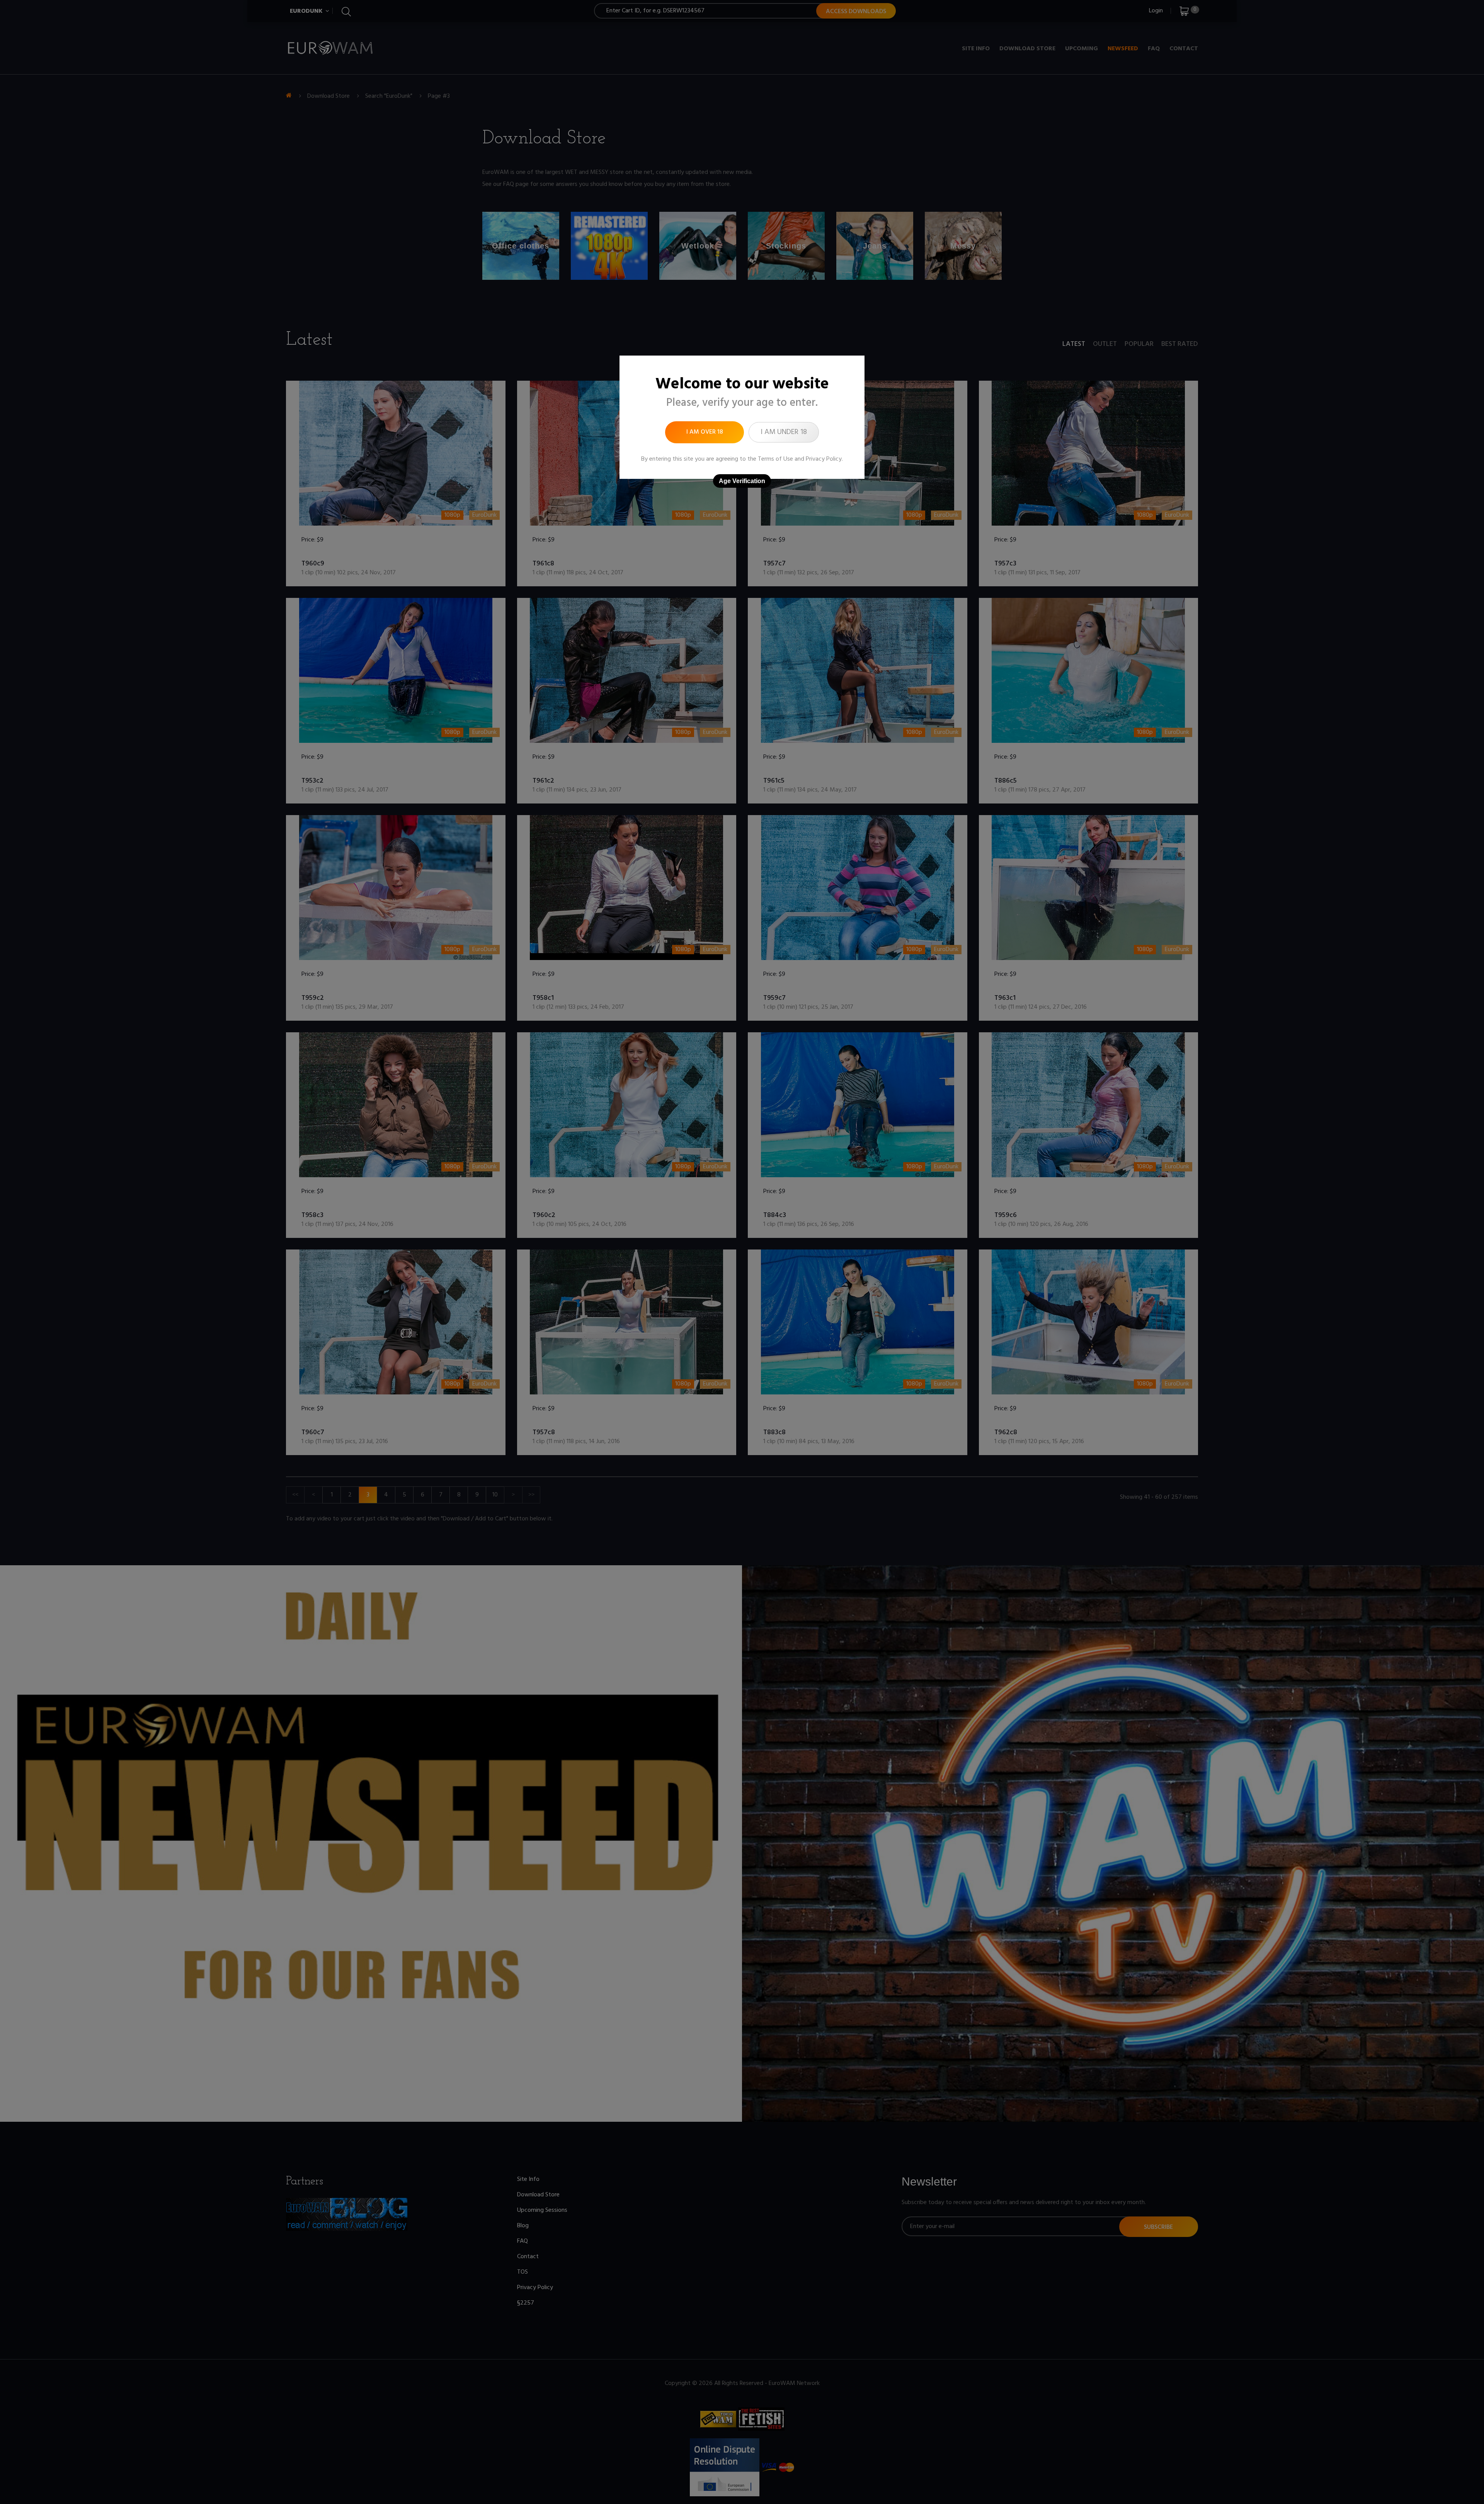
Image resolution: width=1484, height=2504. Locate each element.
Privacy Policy (824, 459)
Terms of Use (775, 459)
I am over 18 (705, 432)
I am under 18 (784, 432)
